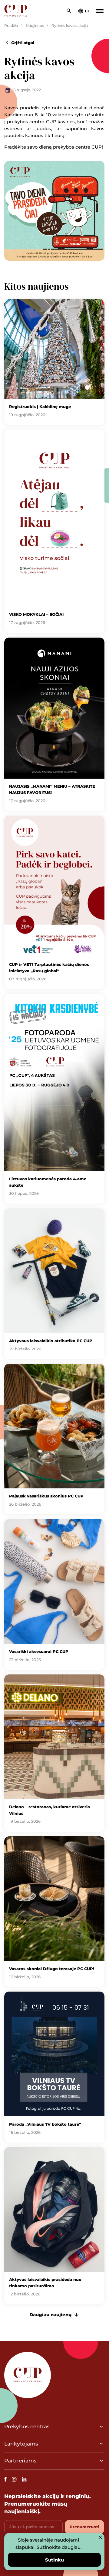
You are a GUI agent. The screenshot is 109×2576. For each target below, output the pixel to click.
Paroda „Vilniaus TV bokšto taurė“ (45, 2124)
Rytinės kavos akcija (70, 26)
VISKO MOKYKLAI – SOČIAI (36, 614)
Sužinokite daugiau (59, 2547)
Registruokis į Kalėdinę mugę (40, 407)
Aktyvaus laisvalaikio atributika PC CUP (51, 1341)
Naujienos (35, 26)
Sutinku (54, 2560)
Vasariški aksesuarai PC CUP (39, 1651)
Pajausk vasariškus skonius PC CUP (46, 1496)
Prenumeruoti (84, 2527)
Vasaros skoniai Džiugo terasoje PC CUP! (52, 1969)
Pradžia (11, 26)
